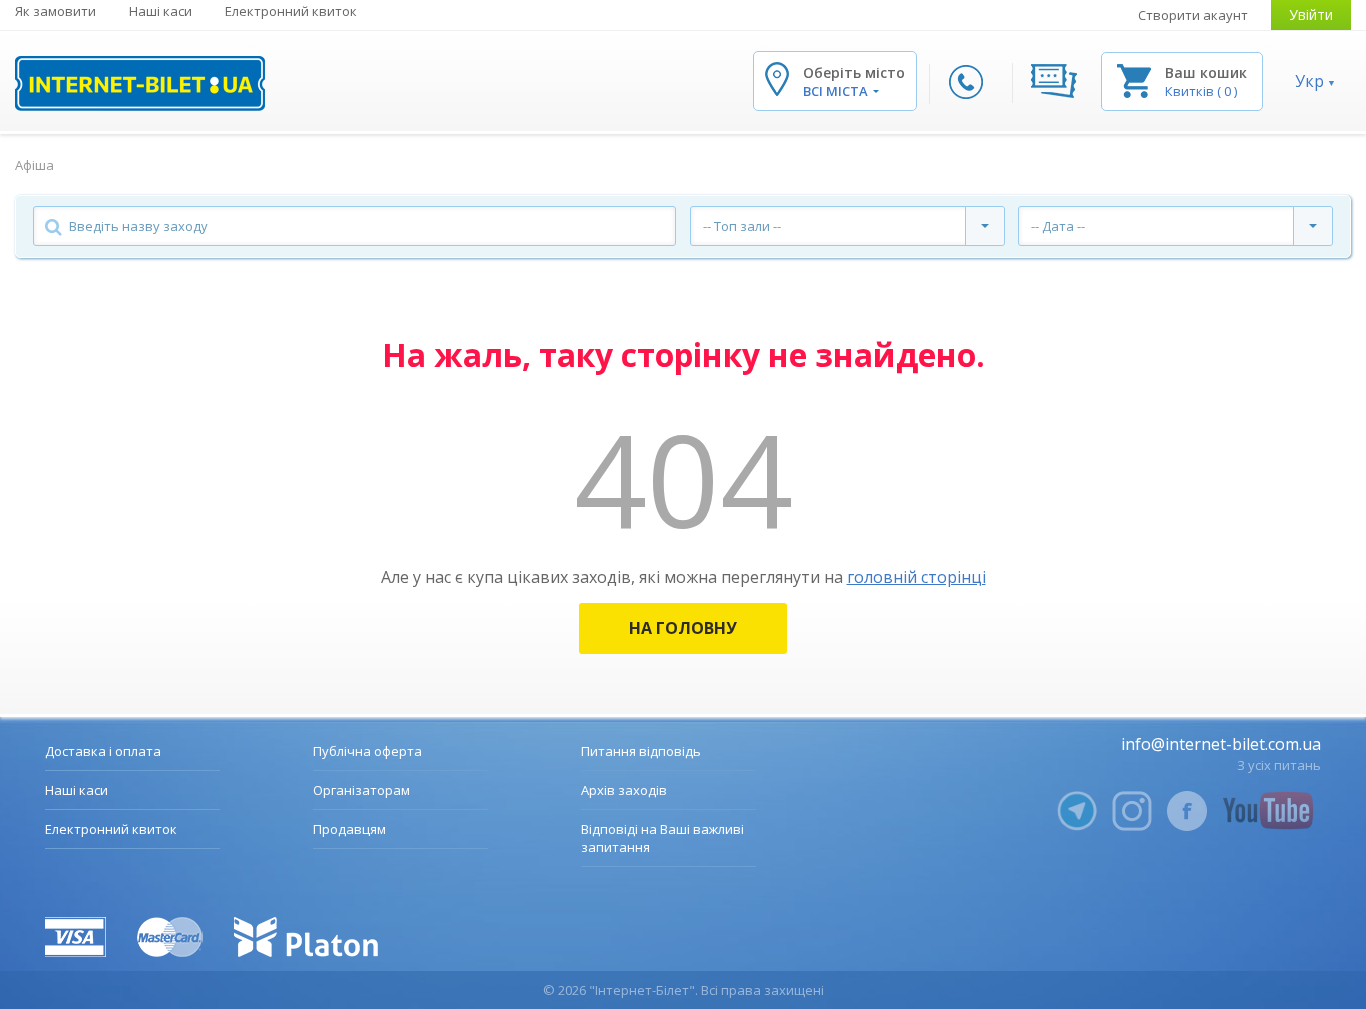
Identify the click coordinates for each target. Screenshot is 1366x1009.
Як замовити (55, 11)
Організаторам (361, 790)
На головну (683, 628)
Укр (1309, 81)
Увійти (1311, 14)
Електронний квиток (291, 11)
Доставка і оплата (103, 751)
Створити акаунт (1193, 15)
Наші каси (160, 11)
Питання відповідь (641, 751)
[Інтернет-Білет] (140, 83)
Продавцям (349, 829)
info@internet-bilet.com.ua (1221, 744)
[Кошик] (1134, 79)
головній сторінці (916, 577)
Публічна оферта (367, 751)
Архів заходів (624, 790)
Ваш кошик (1206, 72)
